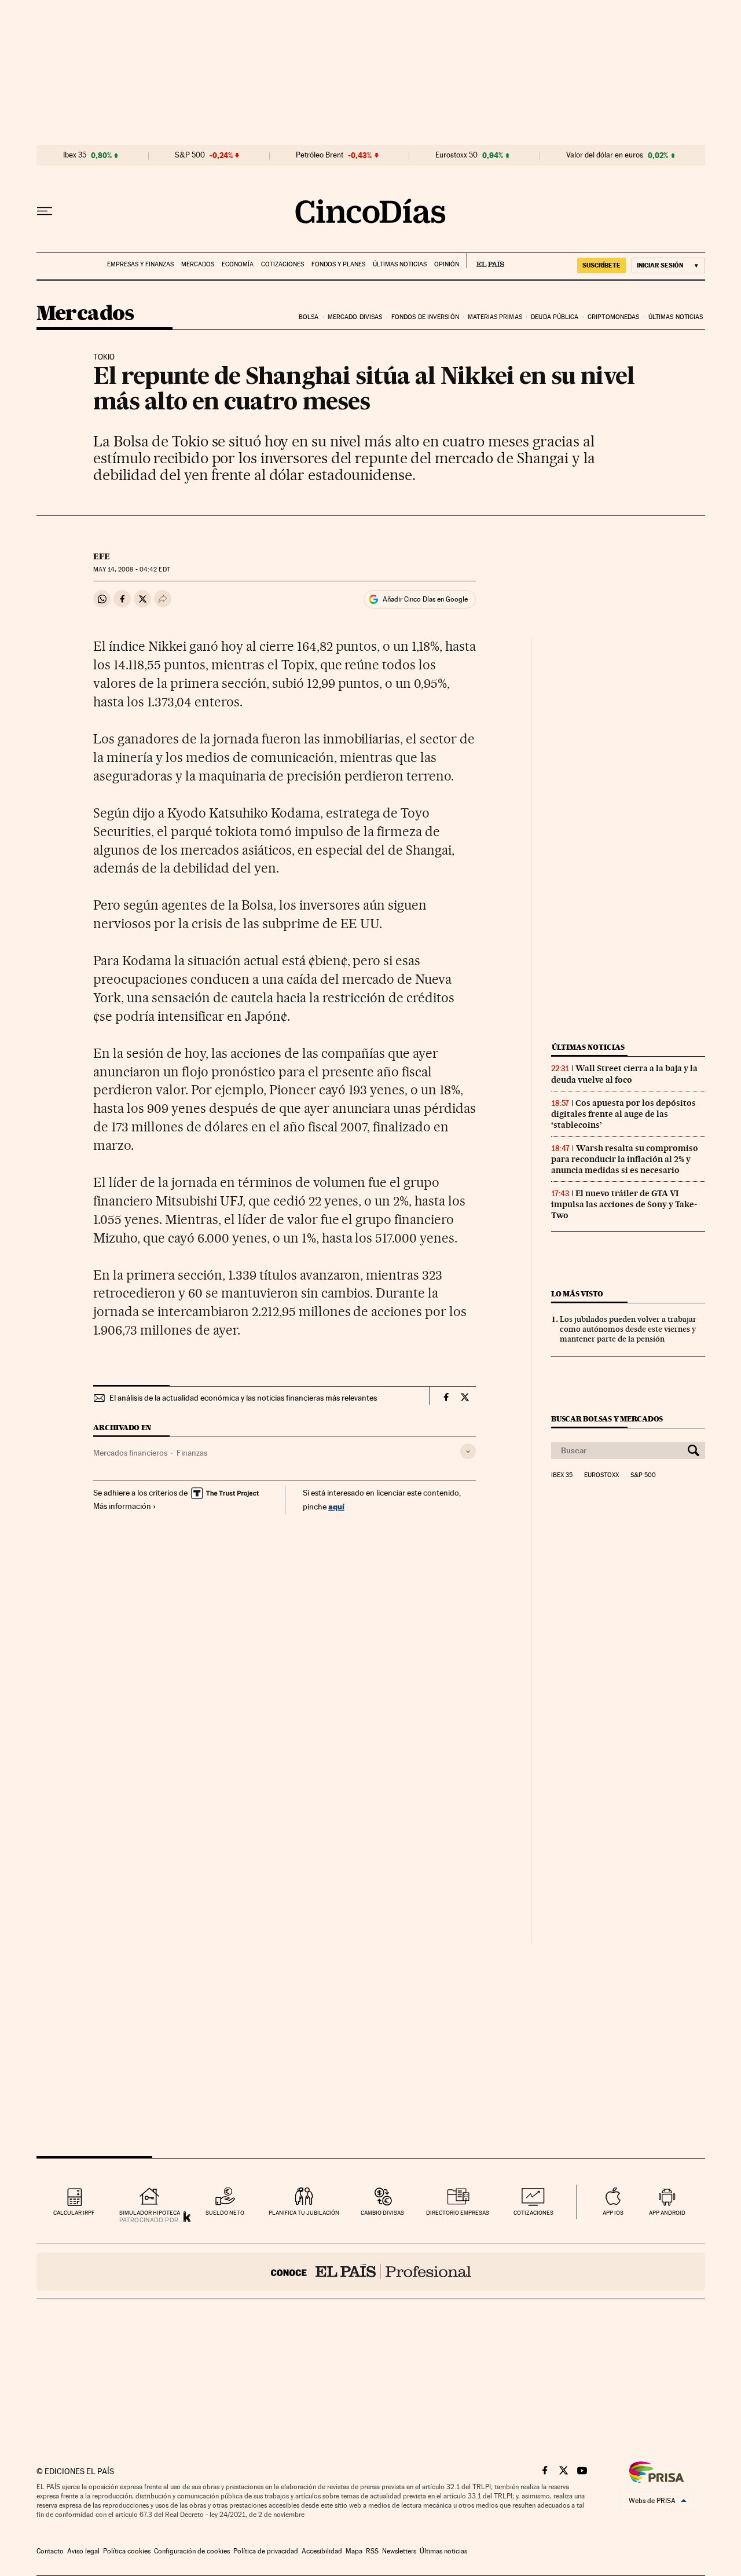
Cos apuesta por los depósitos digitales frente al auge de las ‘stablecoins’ (623, 1114)
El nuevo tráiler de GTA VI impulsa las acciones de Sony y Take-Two (624, 1204)
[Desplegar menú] (45, 211)
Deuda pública (555, 317)
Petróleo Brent (320, 155)
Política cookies (127, 2551)
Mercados (198, 264)
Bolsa (309, 317)
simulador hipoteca (150, 2213)
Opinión (447, 264)
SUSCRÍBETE (601, 265)
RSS (372, 2551)
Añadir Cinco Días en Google (425, 599)
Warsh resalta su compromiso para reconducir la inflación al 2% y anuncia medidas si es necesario (625, 1159)
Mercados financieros (130, 1453)
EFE (102, 556)
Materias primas (495, 317)
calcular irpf (74, 2213)
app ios (613, 2213)
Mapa (354, 2551)
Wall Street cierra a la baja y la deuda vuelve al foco (624, 1074)
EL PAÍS (485, 261)
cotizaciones (533, 2213)
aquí (336, 1506)
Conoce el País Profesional (371, 2271)
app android (667, 2213)
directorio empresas (458, 2213)
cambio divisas (382, 2213)
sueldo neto (225, 2213)
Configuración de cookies (192, 2551)
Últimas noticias (400, 264)
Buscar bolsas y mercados (607, 1419)
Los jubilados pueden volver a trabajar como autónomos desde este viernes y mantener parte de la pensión (628, 1329)
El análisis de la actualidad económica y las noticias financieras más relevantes (243, 1398)
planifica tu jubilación (304, 2213)
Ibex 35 (75, 155)
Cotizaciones (283, 264)
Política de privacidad (266, 2551)
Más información (122, 1506)
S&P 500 (190, 155)
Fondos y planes (338, 264)
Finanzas (192, 1453)
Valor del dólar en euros (605, 155)
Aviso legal (83, 2551)
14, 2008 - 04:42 (131, 569)
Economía (238, 264)
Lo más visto (577, 1294)
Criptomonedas (613, 317)
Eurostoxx (601, 1475)
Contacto (50, 2551)
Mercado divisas (355, 317)
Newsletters (399, 2551)
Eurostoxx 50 (456, 155)
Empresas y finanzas (140, 264)
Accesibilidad (322, 2551)
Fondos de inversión (425, 317)
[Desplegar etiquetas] (468, 1451)
